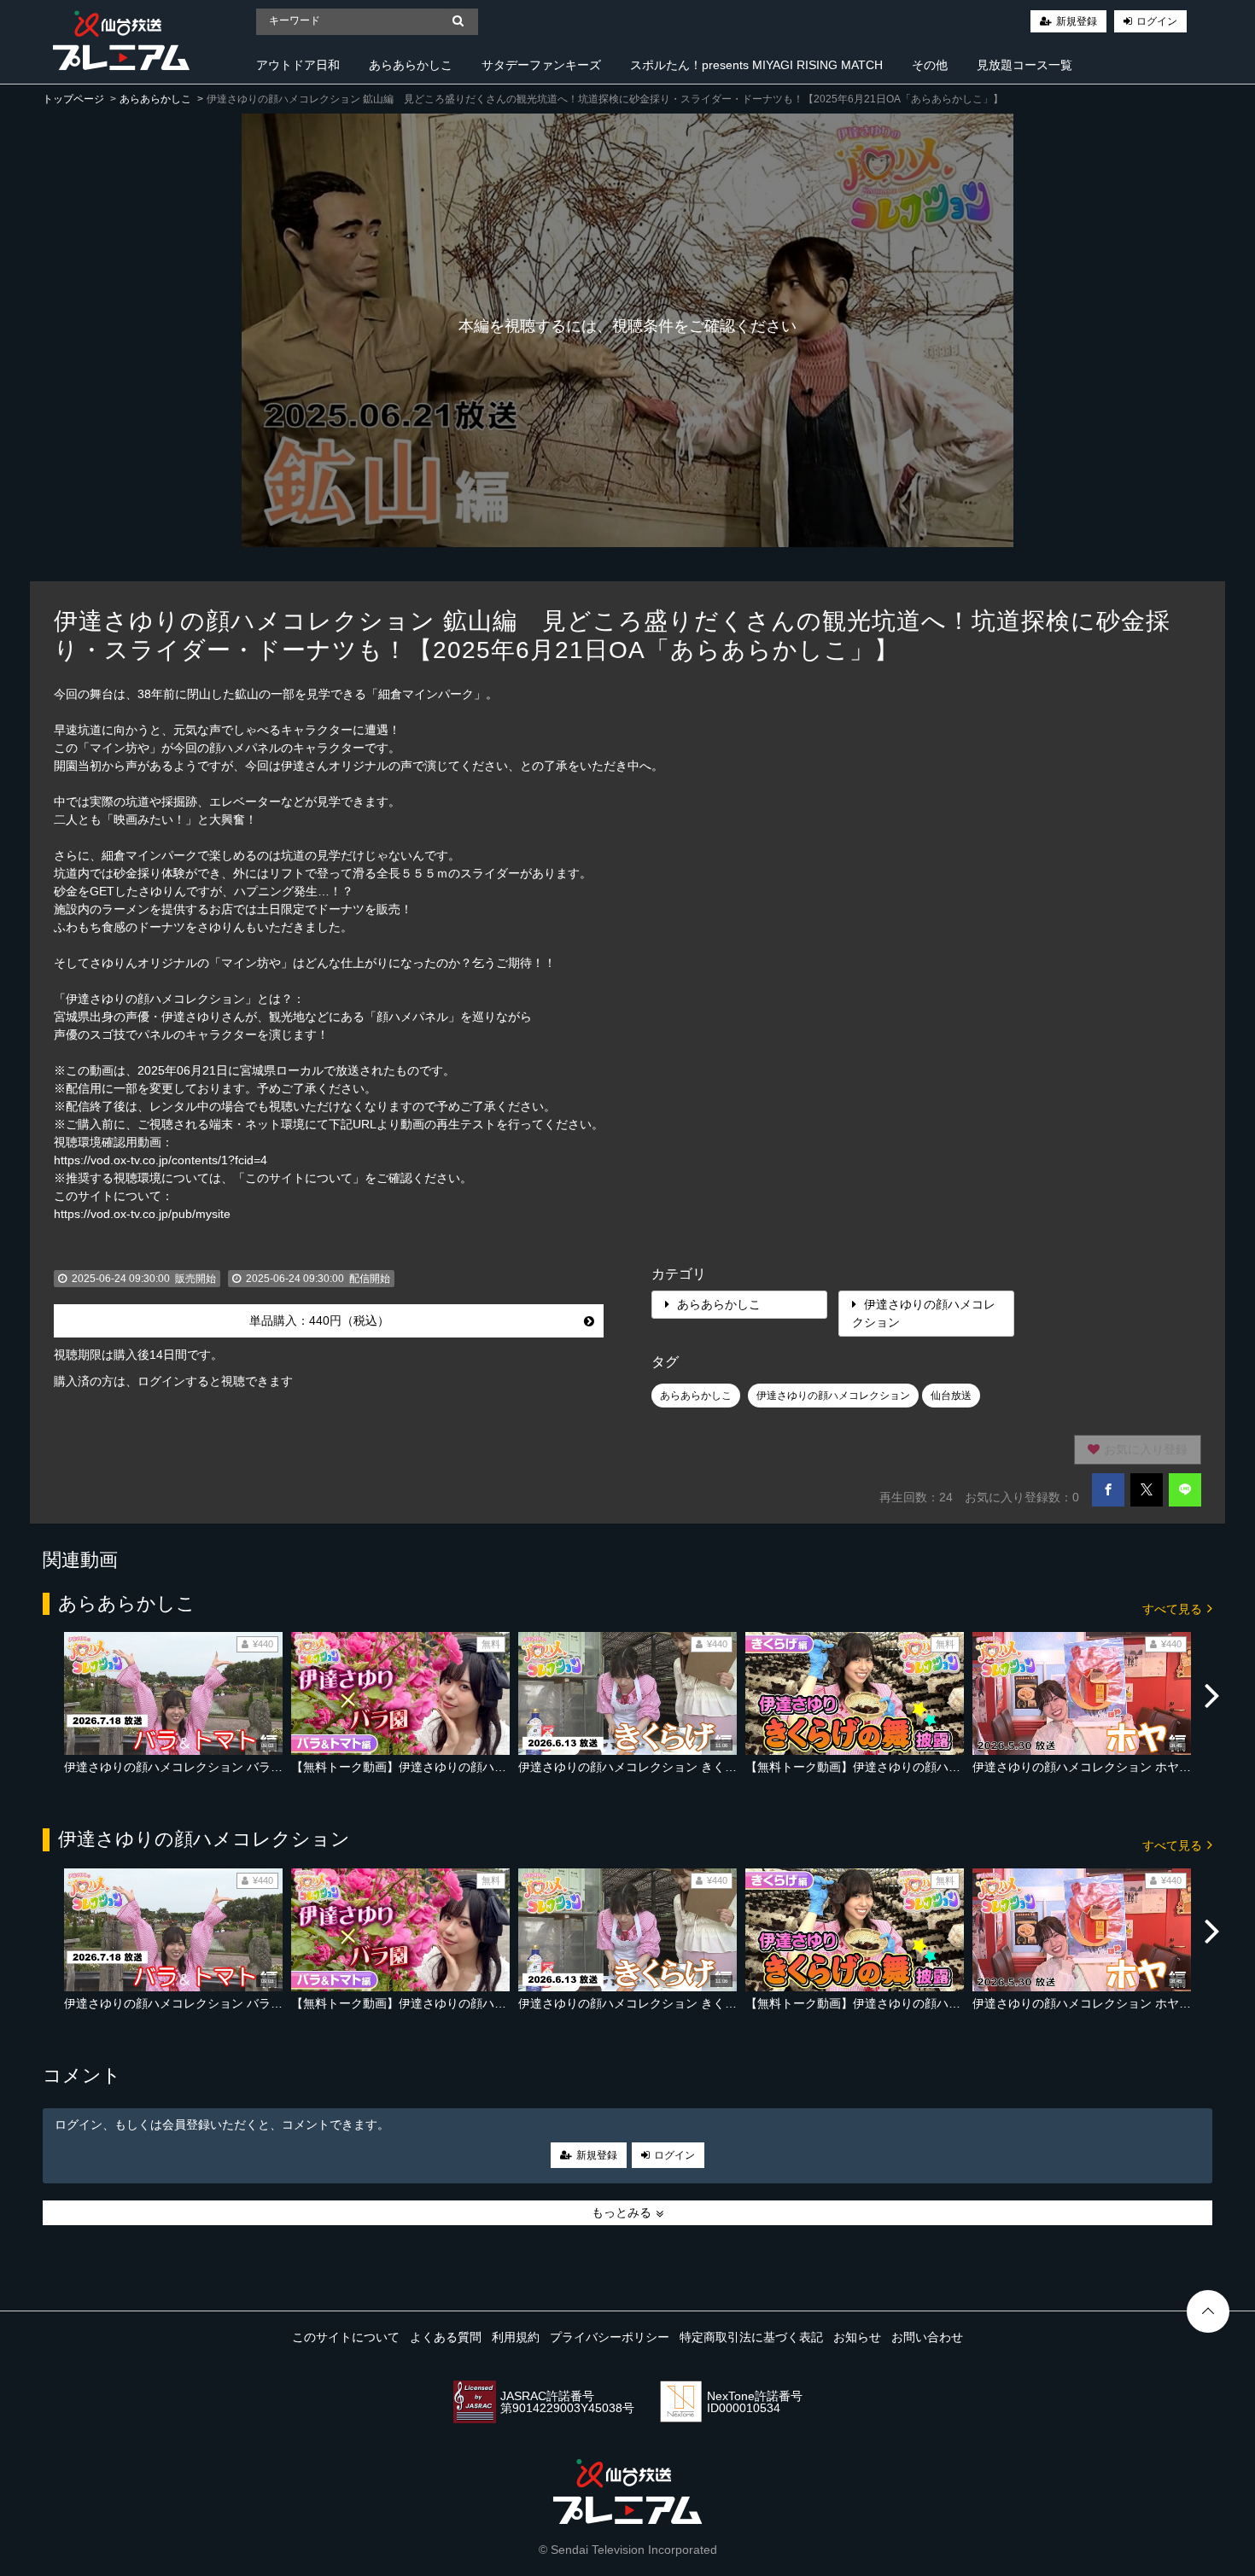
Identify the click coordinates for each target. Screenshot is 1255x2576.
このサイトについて (346, 2337)
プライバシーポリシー (610, 2337)
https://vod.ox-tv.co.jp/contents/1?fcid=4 (161, 1160)
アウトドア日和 (298, 65)
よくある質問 (446, 2337)
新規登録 (1077, 21)
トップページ (73, 99)
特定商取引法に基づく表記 (751, 2337)
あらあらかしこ (411, 65)
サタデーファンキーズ (541, 65)
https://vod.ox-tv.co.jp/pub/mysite (142, 1214)
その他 (930, 65)
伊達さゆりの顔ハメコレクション (924, 1313)
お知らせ (857, 2337)
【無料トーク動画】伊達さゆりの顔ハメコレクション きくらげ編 (925, 1767)
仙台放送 (951, 1396)
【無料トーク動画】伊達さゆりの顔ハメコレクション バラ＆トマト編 (482, 1767)
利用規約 (516, 2337)
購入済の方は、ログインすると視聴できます (173, 1381)
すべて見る (1174, 1609)
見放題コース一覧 (1024, 65)
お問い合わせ (927, 2337)
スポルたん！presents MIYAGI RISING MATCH (756, 65)
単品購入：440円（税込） (319, 1320)
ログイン (1157, 21)
